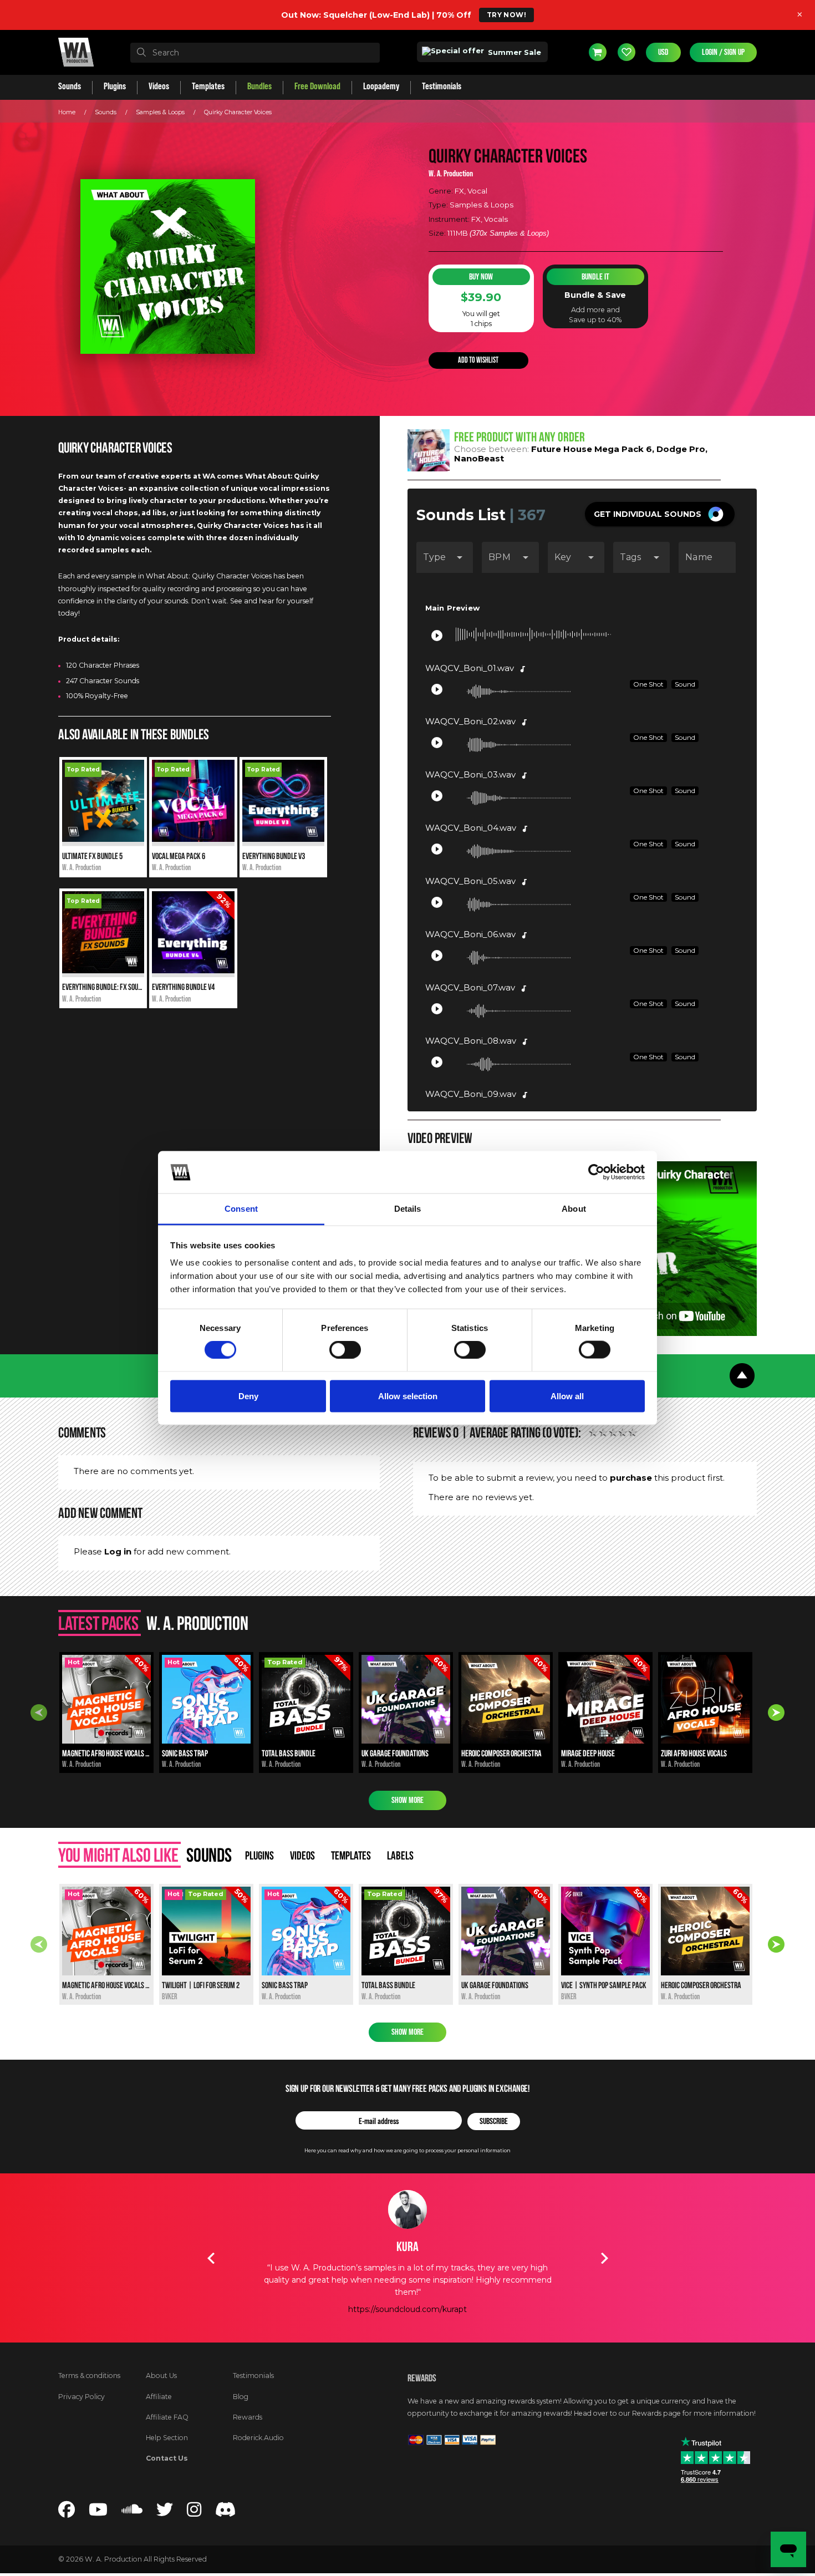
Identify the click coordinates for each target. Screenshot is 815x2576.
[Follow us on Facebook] (67, 2513)
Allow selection (408, 1396)
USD (663, 52)
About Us (161, 2376)
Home (67, 112)
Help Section (167, 2438)
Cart (598, 52)
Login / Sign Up (723, 52)
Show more (407, 1800)
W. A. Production (451, 174)
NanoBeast (479, 458)
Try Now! (506, 15)
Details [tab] (408, 1209)
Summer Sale (513, 52)
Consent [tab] (241, 1209)
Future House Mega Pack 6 (592, 449)
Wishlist (626, 52)
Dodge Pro (681, 449)
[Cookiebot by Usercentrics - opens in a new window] (596, 1172)
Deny (248, 1396)
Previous (39, 1713)
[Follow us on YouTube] (98, 2513)
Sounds (106, 112)
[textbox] (255, 53)
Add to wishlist (478, 360)
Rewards (248, 2417)
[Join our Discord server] (226, 2513)
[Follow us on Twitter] (165, 2513)
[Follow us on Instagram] (194, 2513)
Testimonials (253, 2376)
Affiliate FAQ (167, 2417)
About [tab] (574, 1209)
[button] (660, 514)
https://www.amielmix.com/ (407, 2296)
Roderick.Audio (258, 2438)
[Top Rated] (103, 839)
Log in (118, 1551)
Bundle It (595, 277)
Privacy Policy (81, 2397)
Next (776, 1713)
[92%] (193, 971)
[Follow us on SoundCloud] (132, 2513)
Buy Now (481, 277)
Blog (241, 2397)
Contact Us (167, 2458)
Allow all (567, 1396)
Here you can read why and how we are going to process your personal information (407, 2150)
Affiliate (159, 2397)
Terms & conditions (89, 2376)
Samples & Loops (160, 112)
